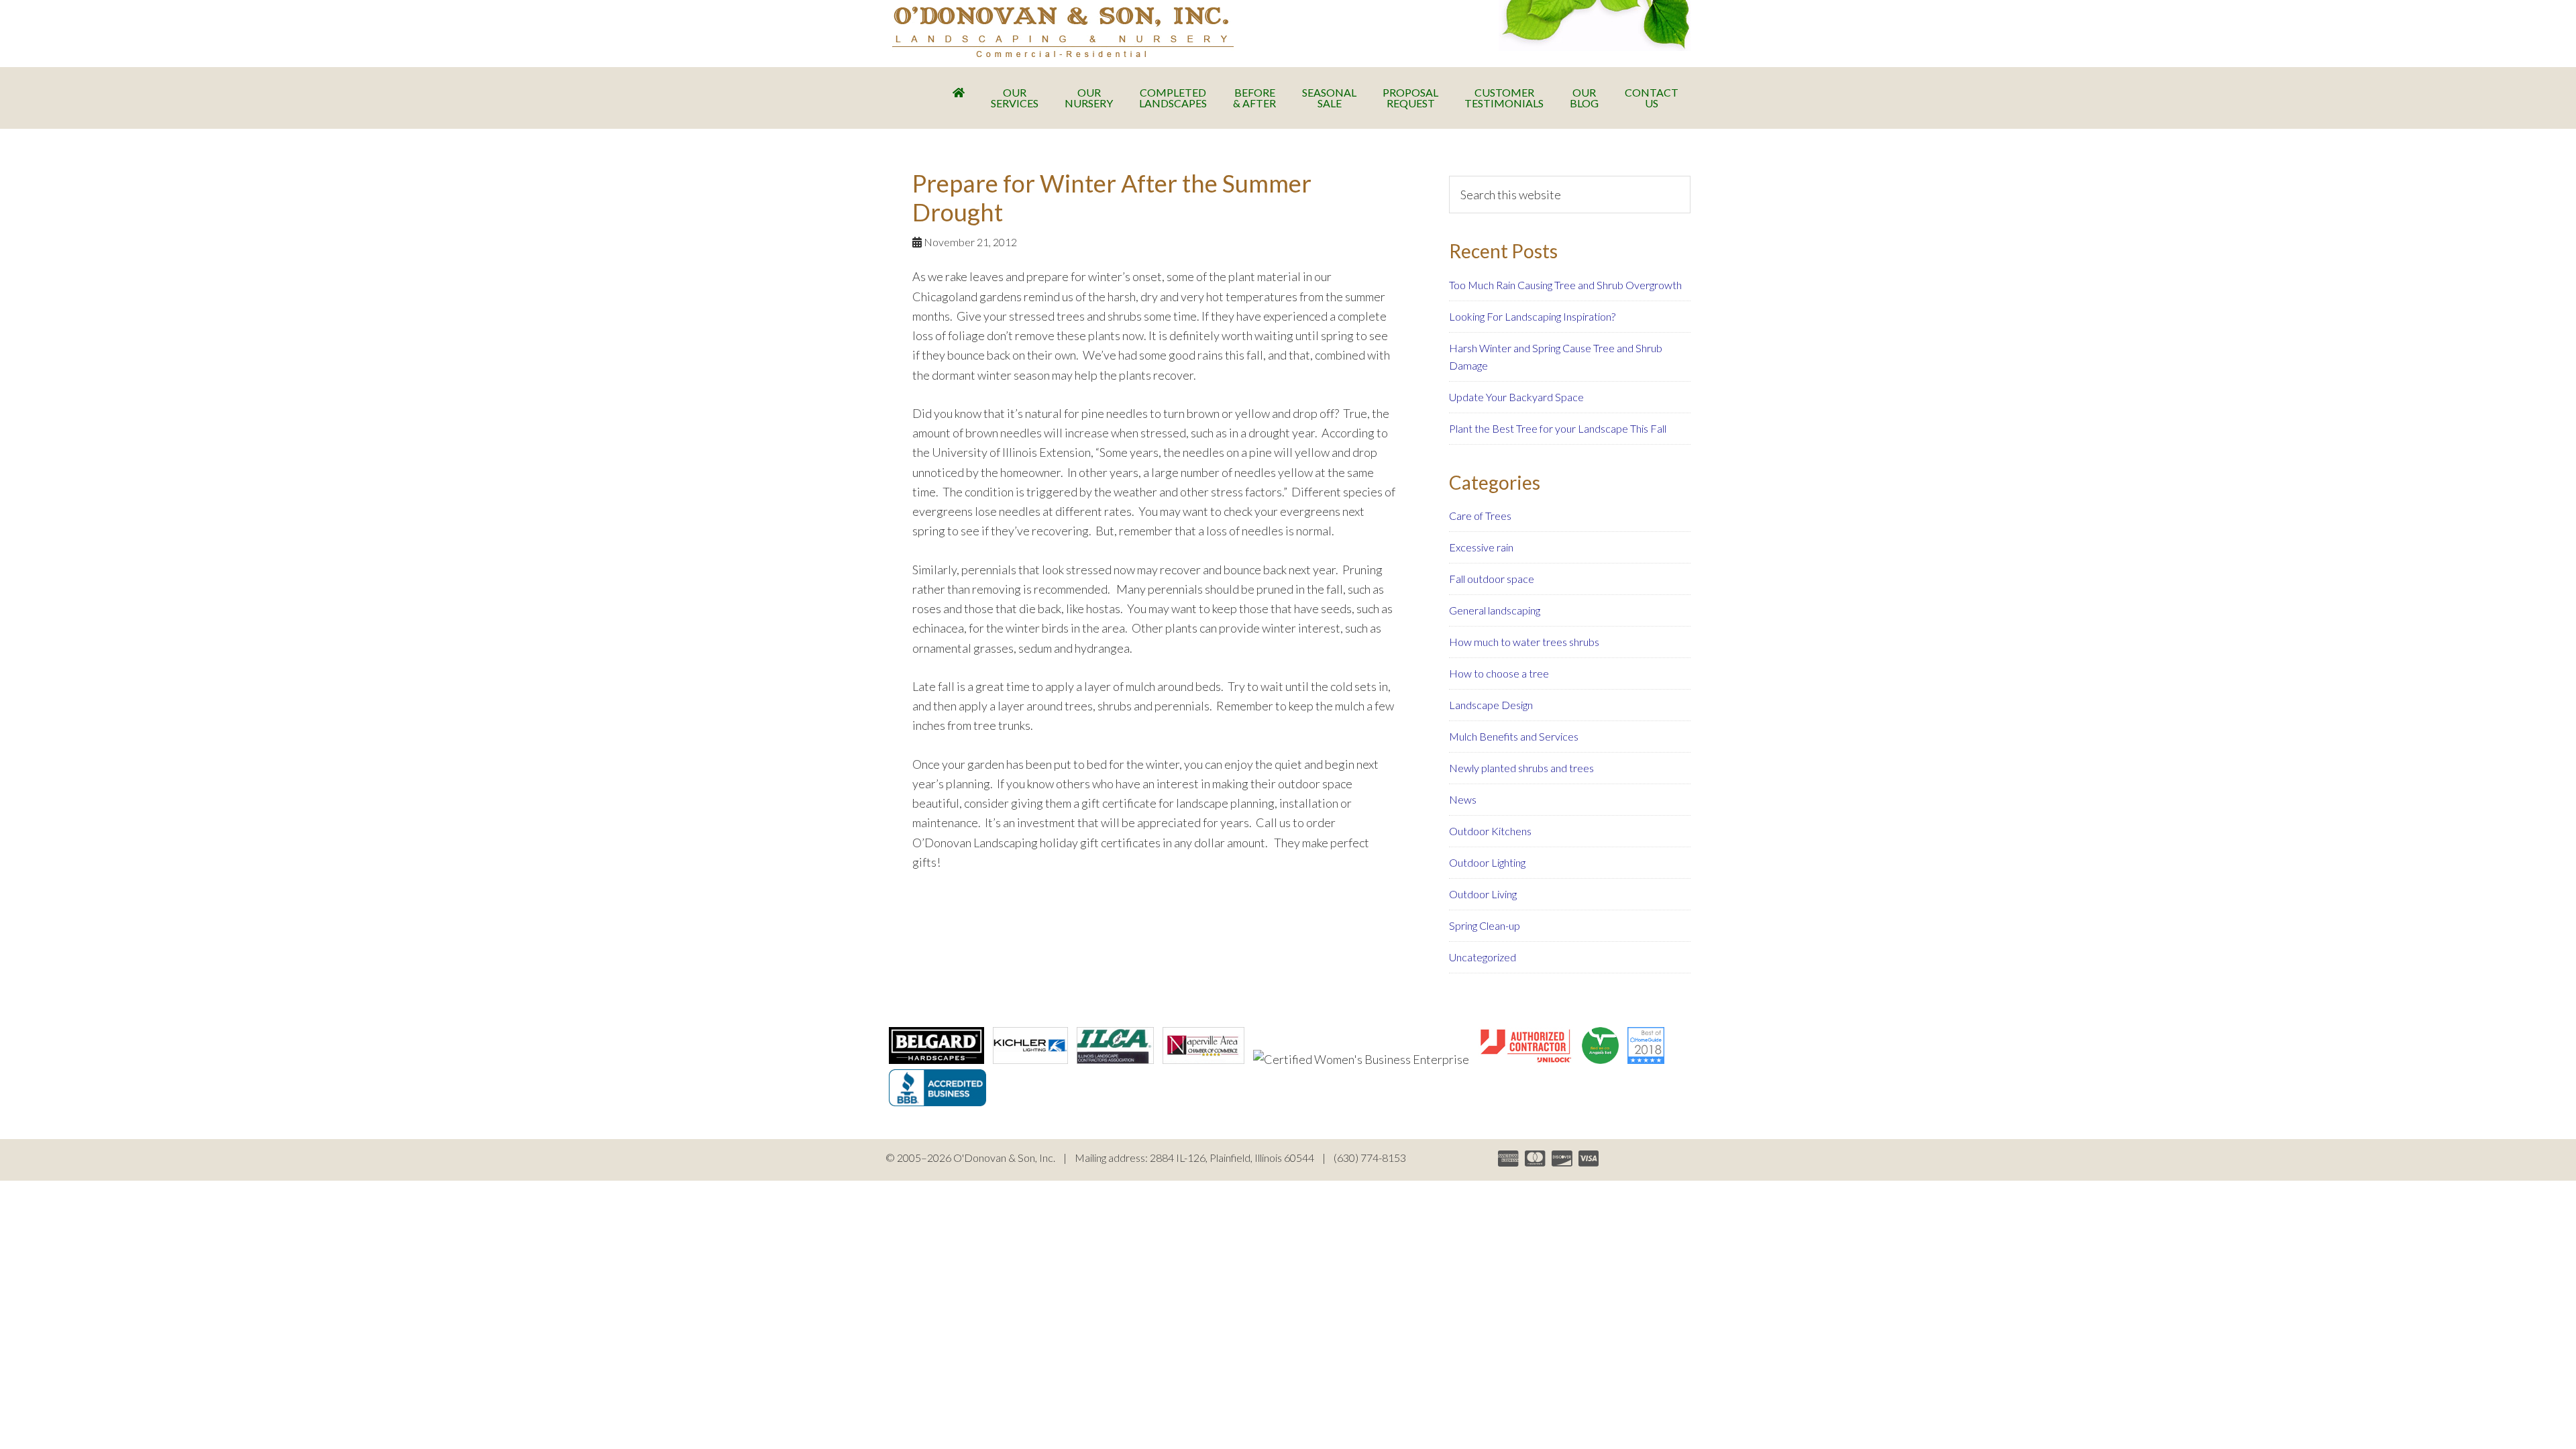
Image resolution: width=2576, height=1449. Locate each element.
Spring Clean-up (1485, 925)
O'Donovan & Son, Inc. (1063, 32)
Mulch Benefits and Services (1514, 736)
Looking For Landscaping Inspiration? (1532, 316)
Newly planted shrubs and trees (1521, 768)
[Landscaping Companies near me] (1646, 1059)
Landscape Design (1491, 705)
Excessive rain (1481, 547)
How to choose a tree (1499, 673)
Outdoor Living (1483, 894)
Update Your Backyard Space (1516, 397)
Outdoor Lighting (1487, 862)
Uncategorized (1483, 957)
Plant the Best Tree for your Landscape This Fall (1558, 428)
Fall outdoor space (1492, 579)
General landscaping (1495, 610)
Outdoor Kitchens (1490, 831)
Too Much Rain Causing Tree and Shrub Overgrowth (1565, 285)
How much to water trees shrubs (1524, 642)
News (1463, 799)
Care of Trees (1480, 516)
